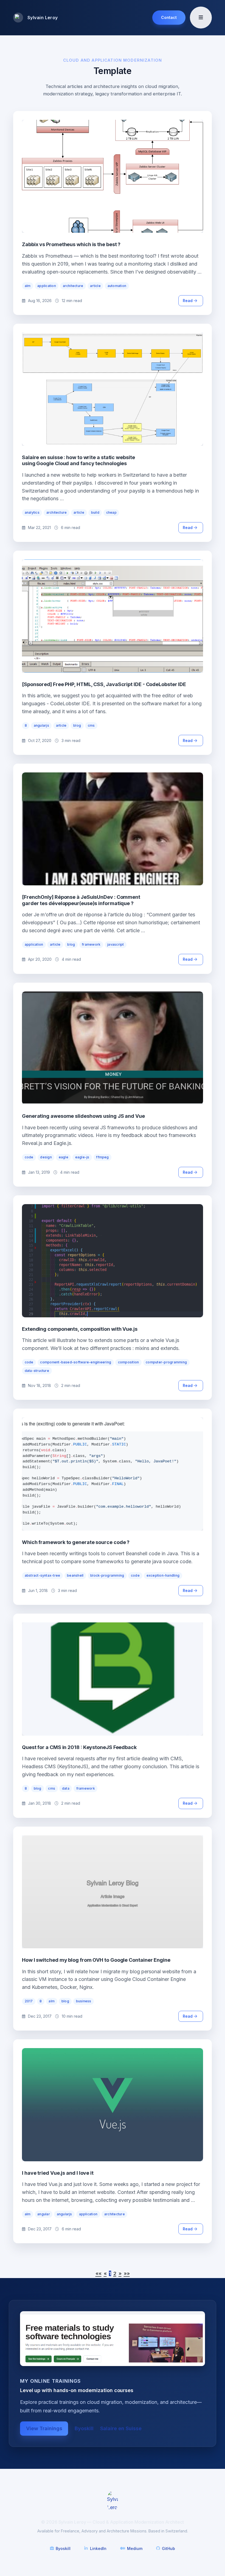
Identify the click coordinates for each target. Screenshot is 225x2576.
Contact (169, 17)
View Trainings (44, 2428)
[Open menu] (201, 18)
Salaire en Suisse (121, 2428)
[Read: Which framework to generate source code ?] (113, 1474)
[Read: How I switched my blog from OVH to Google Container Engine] (113, 1892)
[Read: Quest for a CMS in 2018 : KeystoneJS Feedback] (113, 1679)
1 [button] (110, 2274)
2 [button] (115, 2274)
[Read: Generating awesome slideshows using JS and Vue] (113, 1048)
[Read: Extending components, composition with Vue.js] (113, 1261)
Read (188, 301)
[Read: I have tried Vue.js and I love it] (113, 2105)
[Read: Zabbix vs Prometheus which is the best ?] (113, 176)
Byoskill (84, 2428)
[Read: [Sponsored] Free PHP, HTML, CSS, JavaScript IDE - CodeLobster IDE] (113, 616)
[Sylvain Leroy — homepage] (113, 2501)
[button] (99, 2274)
